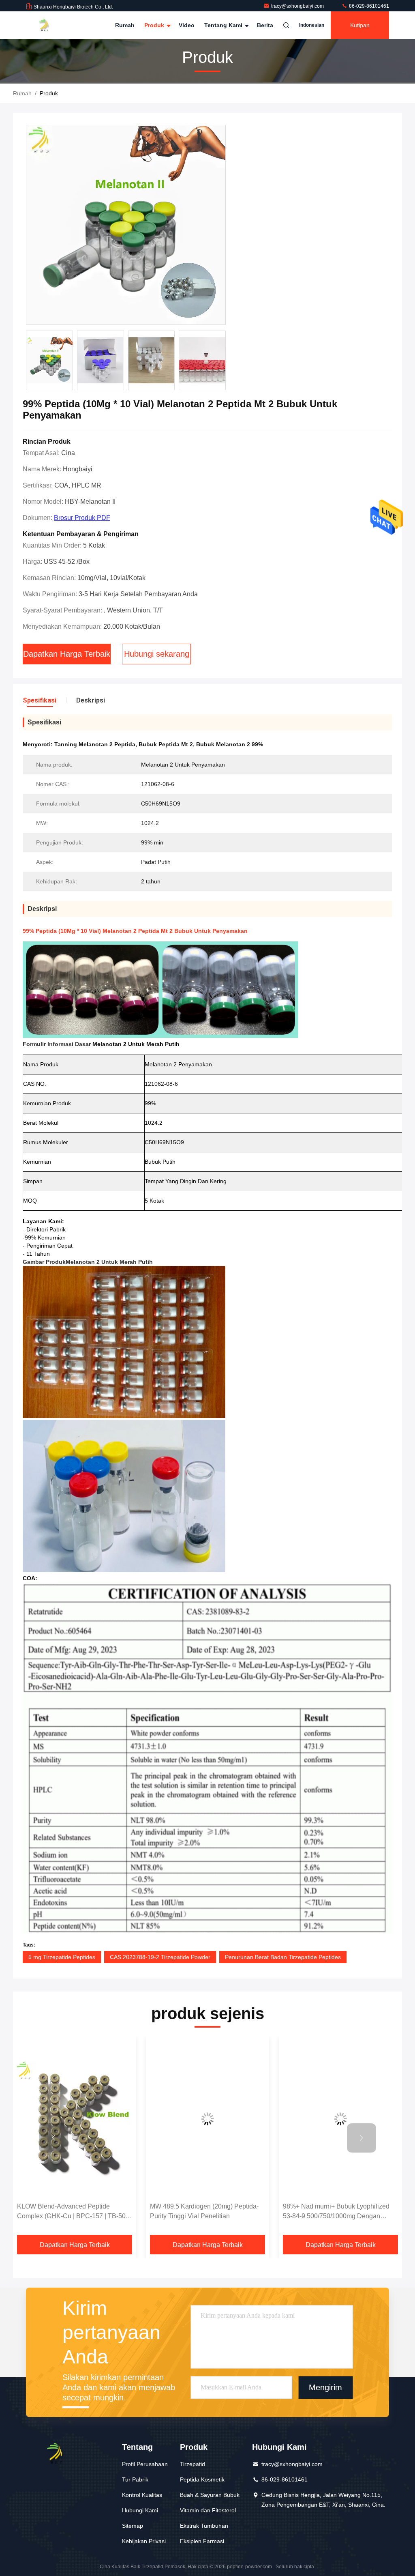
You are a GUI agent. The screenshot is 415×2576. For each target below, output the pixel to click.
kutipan (360, 25)
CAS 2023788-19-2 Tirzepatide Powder (160, 1957)
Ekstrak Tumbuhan (204, 2526)
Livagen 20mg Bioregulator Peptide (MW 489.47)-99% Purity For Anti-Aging (339, 2211)
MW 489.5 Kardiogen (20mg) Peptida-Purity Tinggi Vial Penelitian (71, 2211)
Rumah (125, 25)
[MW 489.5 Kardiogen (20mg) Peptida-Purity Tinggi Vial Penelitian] (75, 2119)
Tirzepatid (193, 2464)
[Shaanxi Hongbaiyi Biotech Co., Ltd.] (51, 25)
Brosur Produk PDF (82, 518)
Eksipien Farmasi (202, 2541)
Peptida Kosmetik (202, 2479)
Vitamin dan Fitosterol (208, 2510)
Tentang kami (224, 25)
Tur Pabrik (135, 2479)
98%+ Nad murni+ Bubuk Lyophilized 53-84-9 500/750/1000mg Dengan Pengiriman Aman (203, 2212)
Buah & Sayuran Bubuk (210, 2495)
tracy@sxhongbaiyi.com (298, 6)
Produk (155, 25)
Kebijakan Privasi (144, 2541)
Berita (265, 25)
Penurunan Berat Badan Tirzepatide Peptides (283, 1957)
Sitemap (133, 2526)
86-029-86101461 (368, 6)
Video (187, 25)
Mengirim (325, 2388)
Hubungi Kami (140, 2510)
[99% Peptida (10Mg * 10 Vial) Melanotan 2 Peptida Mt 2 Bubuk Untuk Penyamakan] (126, 225)
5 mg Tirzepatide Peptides (62, 1957)
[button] (53, 2138)
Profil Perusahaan (145, 2464)
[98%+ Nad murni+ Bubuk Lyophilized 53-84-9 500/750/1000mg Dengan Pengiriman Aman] (207, 2119)
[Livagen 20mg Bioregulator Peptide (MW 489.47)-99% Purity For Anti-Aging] (340, 2119)
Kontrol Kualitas (142, 2495)
